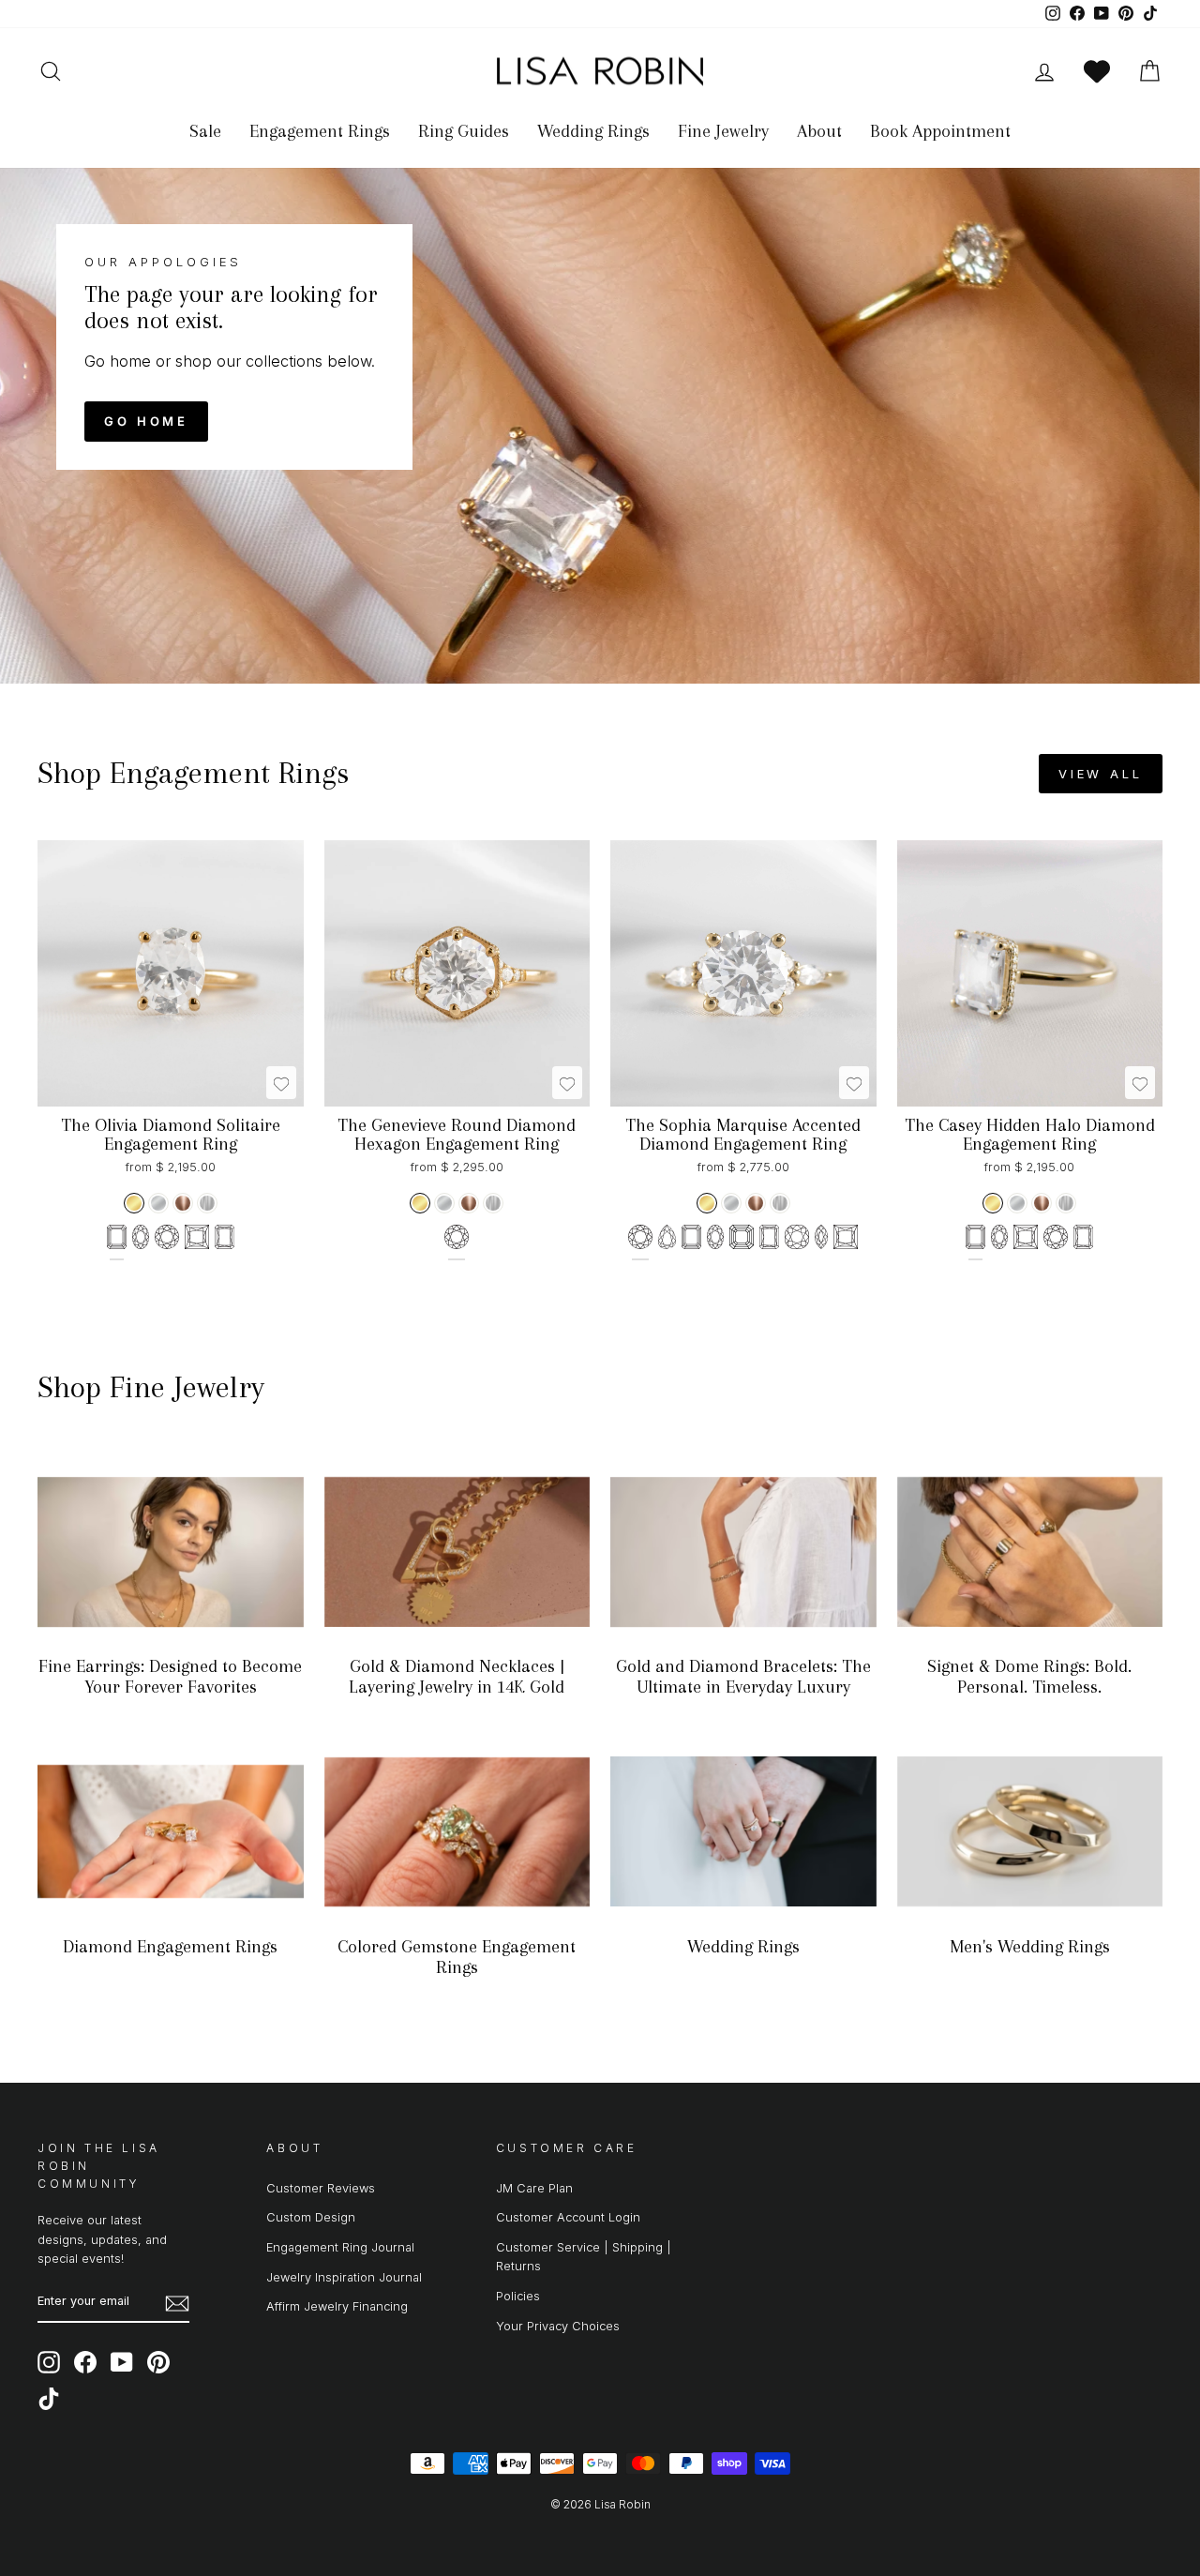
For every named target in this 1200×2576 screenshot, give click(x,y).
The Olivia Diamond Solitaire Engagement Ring (171, 1135)
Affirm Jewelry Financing (337, 2306)
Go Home (146, 421)
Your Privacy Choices (558, 2326)
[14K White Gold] (158, 1203)
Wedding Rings (593, 131)
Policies (518, 2296)
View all (1101, 774)
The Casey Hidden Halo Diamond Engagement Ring (1030, 1135)
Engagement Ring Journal (340, 2247)
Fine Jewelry (723, 131)
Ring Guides (464, 131)
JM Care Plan (534, 2188)
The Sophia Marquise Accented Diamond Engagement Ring (743, 1135)
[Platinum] (207, 1203)
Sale (205, 131)
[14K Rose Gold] (183, 1203)
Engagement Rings (320, 131)
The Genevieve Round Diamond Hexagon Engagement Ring (457, 1135)
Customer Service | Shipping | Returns (584, 2257)
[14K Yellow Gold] (134, 1203)
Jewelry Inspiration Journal (344, 2277)
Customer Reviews (321, 2188)
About (819, 131)
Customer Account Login (568, 2217)
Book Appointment (940, 131)
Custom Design (311, 2217)
